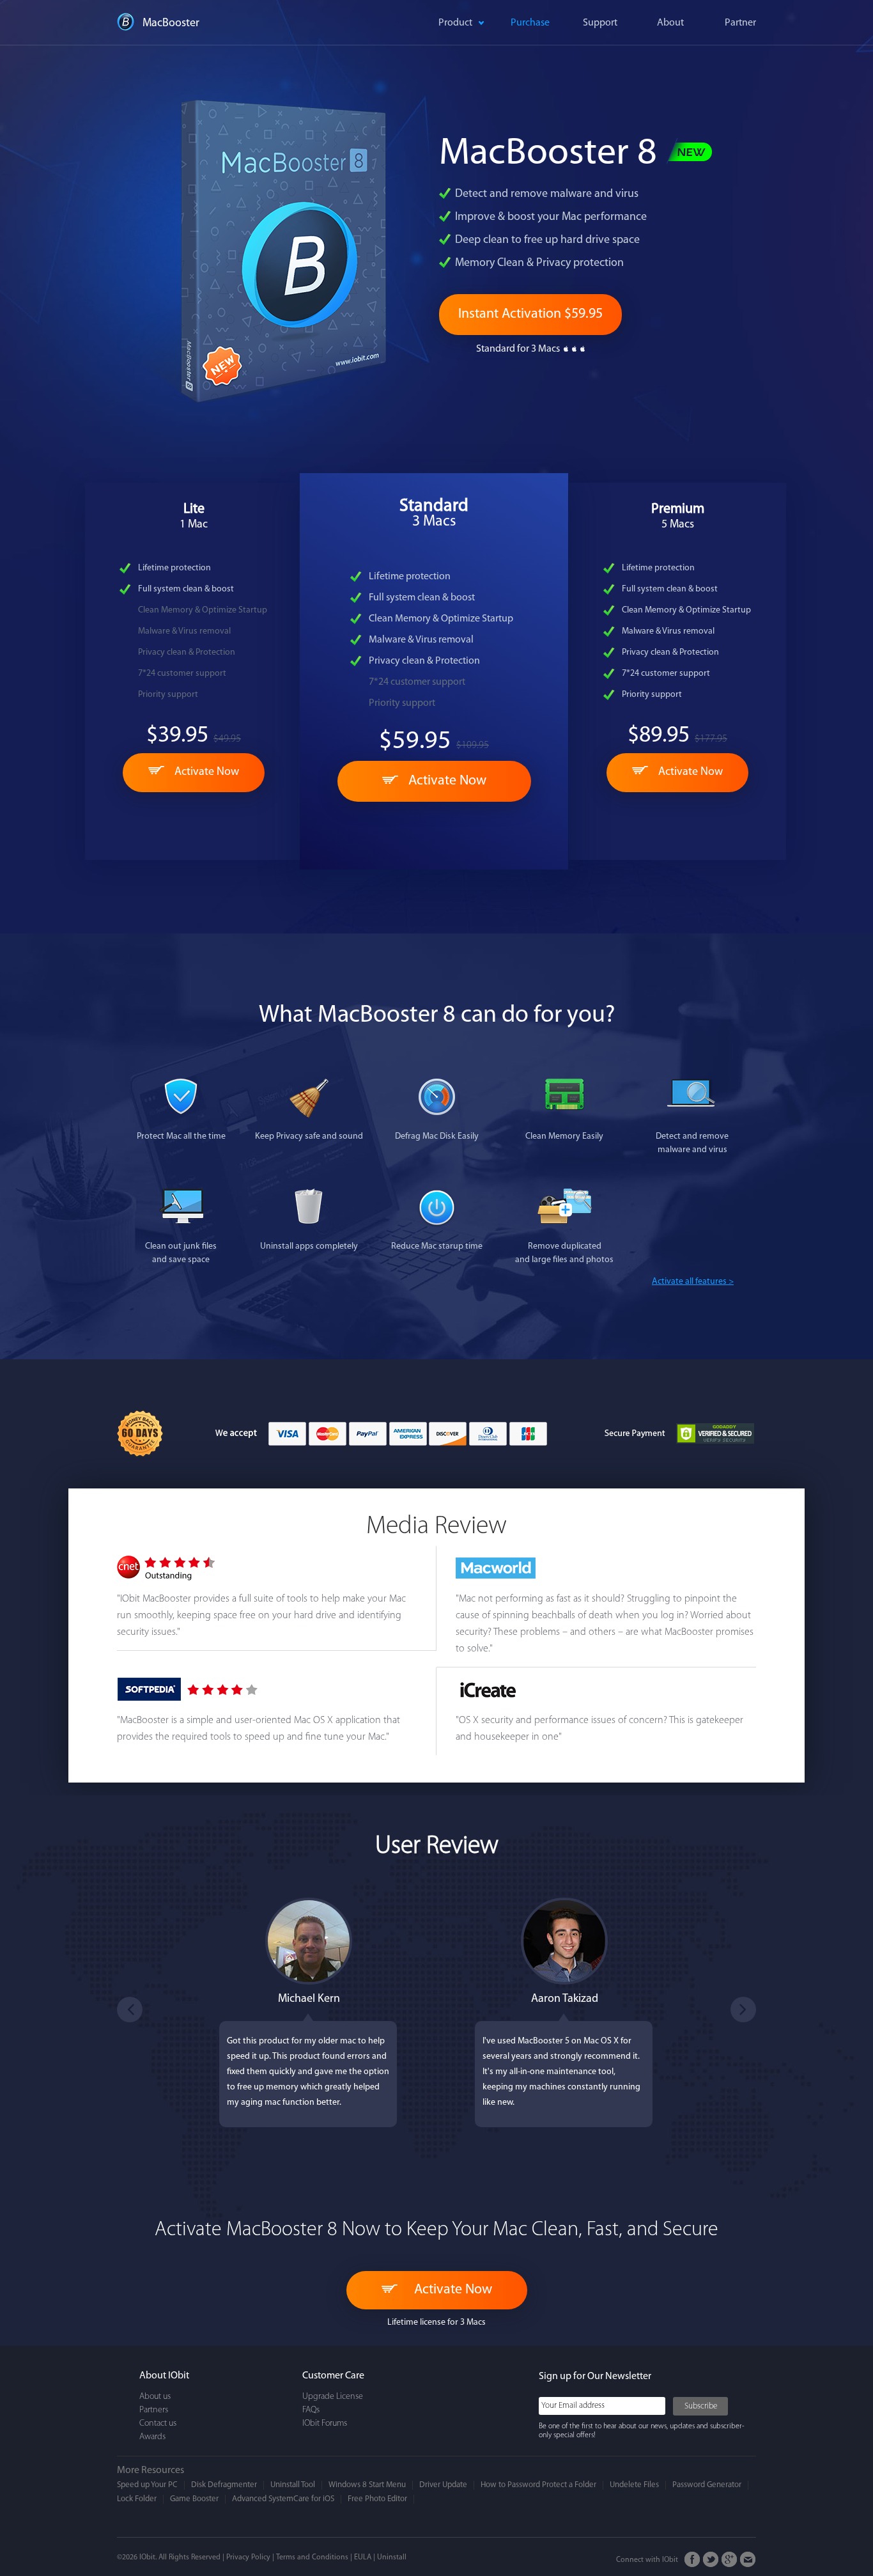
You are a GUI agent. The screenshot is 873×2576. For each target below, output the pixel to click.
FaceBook (692, 2560)
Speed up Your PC (147, 2485)
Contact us (158, 2424)
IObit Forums (325, 2424)
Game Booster (194, 2499)
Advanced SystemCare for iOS (283, 2499)
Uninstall (392, 2557)
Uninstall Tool (293, 2485)
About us (155, 2397)
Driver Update (443, 2485)
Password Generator (707, 2485)
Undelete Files (634, 2485)
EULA (363, 2557)
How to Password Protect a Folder (538, 2485)
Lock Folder (137, 2499)
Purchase (530, 23)
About (670, 23)
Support (600, 23)
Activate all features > (693, 1282)
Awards (152, 2437)
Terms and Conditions (312, 2557)
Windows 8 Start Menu (367, 2485)
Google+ (730, 2560)
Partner (740, 23)
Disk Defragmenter (224, 2485)
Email (748, 2560)
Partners (154, 2410)
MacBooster (171, 24)
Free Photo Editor (377, 2499)
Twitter (711, 2560)
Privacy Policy (248, 2557)
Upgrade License (333, 2397)
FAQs (311, 2410)
